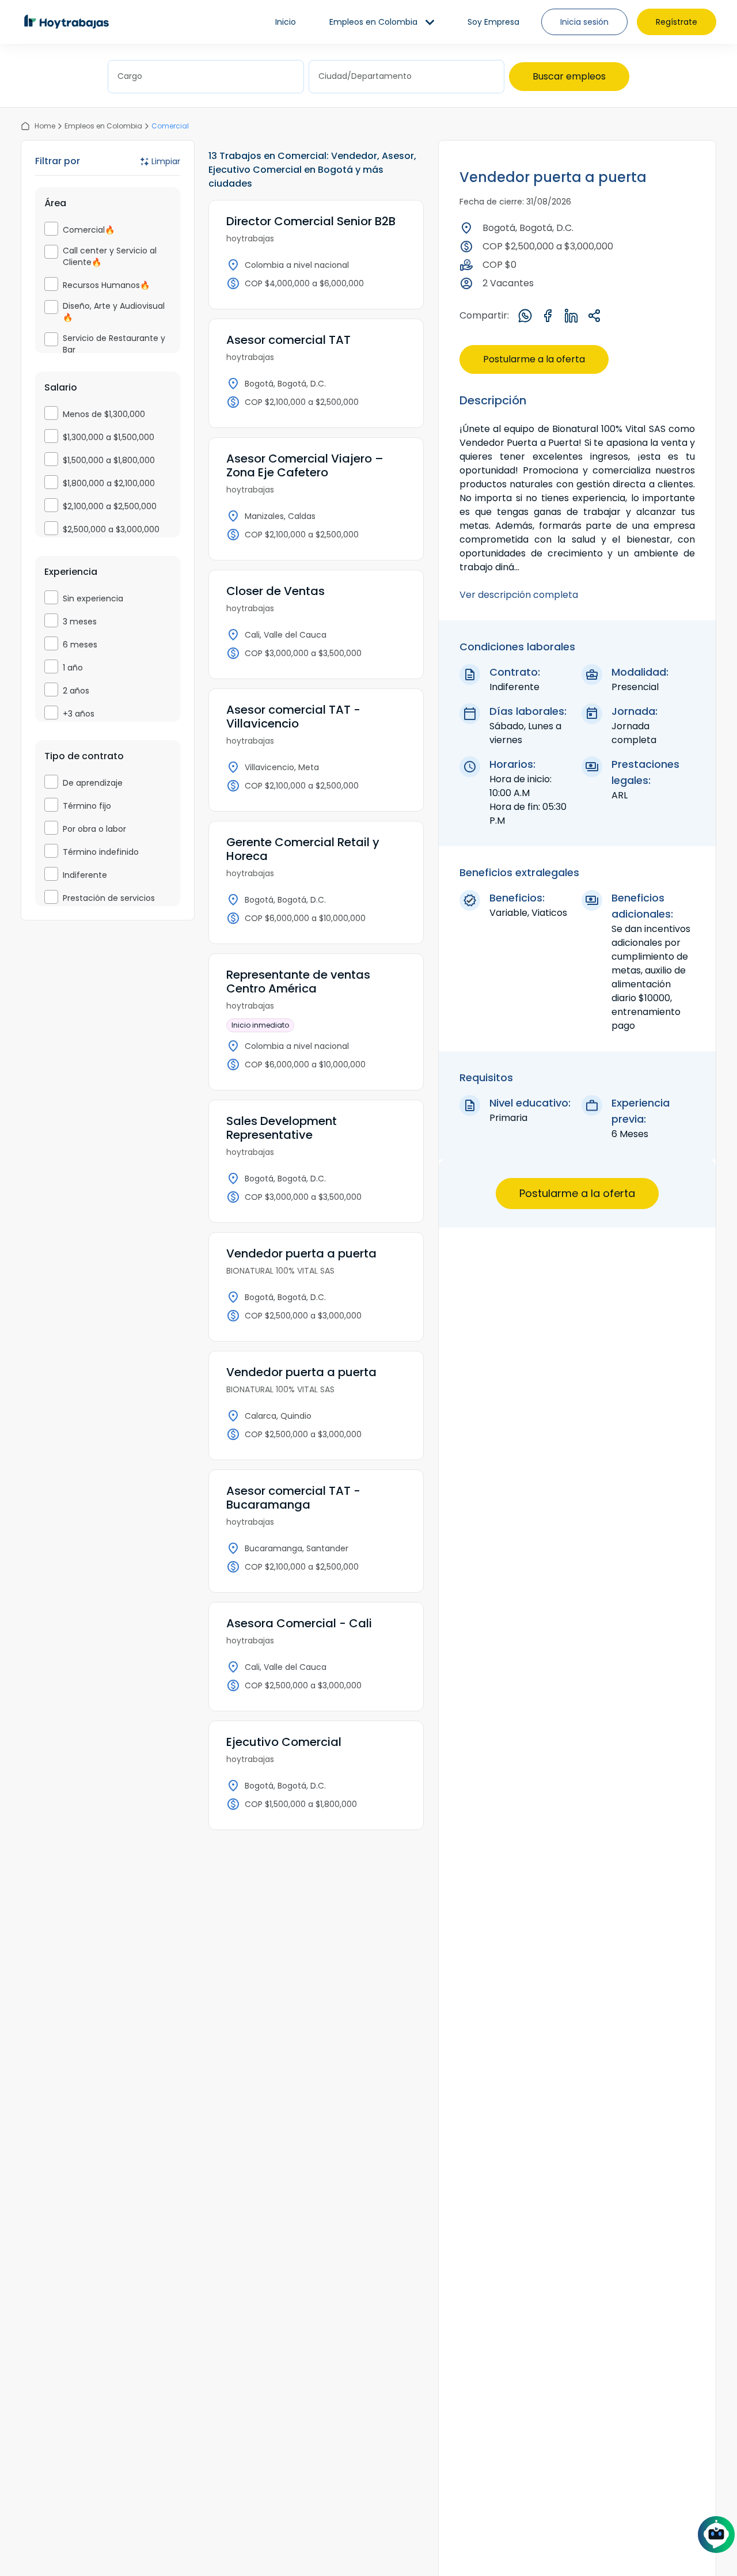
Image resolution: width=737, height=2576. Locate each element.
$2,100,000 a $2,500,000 (110, 506)
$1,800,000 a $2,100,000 (109, 483)
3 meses (80, 622)
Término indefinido (101, 852)
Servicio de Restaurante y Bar (114, 344)
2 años (76, 691)
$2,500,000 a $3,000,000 (111, 529)
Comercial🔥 (89, 230)
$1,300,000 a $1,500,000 (109, 437)
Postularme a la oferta (534, 359)
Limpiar (166, 161)
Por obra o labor (94, 829)
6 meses (80, 645)
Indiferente (85, 875)
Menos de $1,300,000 (104, 414)
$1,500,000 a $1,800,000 (109, 460)
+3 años (79, 714)
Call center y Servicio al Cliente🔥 (110, 256)
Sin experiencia (93, 598)
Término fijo (87, 806)
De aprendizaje (93, 783)
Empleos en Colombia (103, 126)
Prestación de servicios (109, 898)
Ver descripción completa (519, 595)
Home (45, 126)
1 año (73, 668)
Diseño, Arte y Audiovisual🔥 (114, 312)
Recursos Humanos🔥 (106, 285)
